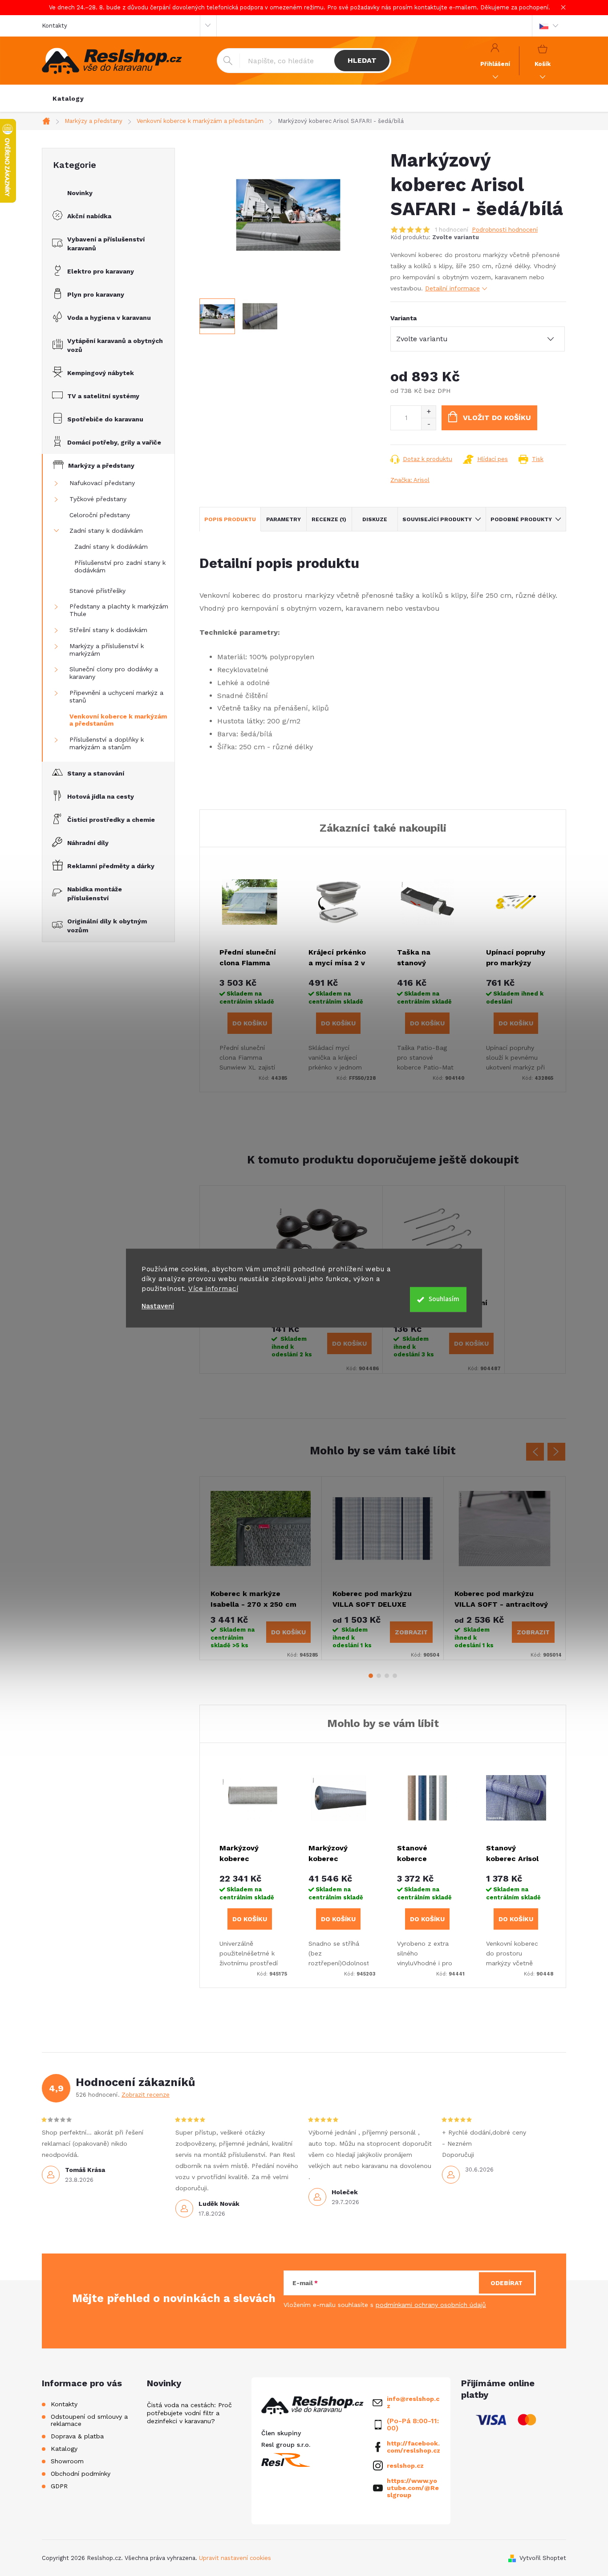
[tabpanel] (261, 1568)
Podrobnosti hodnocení (505, 230)
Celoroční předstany (100, 515)
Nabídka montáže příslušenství (95, 894)
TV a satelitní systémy (103, 396)
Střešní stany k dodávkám (108, 630)
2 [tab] (379, 1676)
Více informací (213, 1289)
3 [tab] (387, 1676)
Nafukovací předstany (102, 483)
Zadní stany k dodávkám (106, 531)
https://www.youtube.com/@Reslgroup (413, 2488)
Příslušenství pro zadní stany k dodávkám (120, 566)
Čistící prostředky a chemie (111, 820)
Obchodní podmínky (81, 2474)
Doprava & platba (77, 2436)
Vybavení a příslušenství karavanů (106, 244)
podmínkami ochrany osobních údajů (431, 2305)
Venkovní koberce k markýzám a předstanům (118, 720)
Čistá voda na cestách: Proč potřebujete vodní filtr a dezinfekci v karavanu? (189, 2413)
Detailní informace (452, 288)
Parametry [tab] (284, 519)
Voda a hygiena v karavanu (109, 318)
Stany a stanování (96, 773)
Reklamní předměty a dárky (111, 866)
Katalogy (64, 2449)
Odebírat (507, 2283)
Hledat (362, 60)
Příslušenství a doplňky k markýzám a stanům (107, 743)
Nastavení (158, 1306)
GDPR (59, 2486)
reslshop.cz (405, 2466)
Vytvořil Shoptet (543, 2558)
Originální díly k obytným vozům (107, 926)
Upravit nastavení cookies (235, 2558)
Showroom (67, 2461)
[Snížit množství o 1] (428, 424)
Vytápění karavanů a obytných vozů (115, 345)
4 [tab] (395, 1676)
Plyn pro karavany (96, 294)
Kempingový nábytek (101, 373)
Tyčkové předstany (98, 499)
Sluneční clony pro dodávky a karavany (114, 673)
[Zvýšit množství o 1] (428, 412)
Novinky (80, 193)
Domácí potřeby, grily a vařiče (114, 442)
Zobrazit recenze (146, 2095)
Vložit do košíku (497, 418)
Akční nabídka (89, 216)
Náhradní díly (88, 843)
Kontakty (55, 26)
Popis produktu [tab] (230, 519)
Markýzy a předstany (101, 465)
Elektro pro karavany (101, 271)
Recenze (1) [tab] (329, 519)
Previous (535, 1452)
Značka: (410, 480)
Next (556, 1452)
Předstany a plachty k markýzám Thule (119, 610)
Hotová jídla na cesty (101, 796)
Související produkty (437, 519)
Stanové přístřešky (97, 591)
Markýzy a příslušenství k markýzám (107, 650)
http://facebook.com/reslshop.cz (413, 2447)
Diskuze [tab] (375, 519)
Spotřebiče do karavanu (105, 419)
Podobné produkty (521, 519)
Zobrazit (411, 1632)
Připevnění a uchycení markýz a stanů (116, 696)
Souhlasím (444, 1299)
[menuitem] (68, 98)
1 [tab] (371, 1676)
